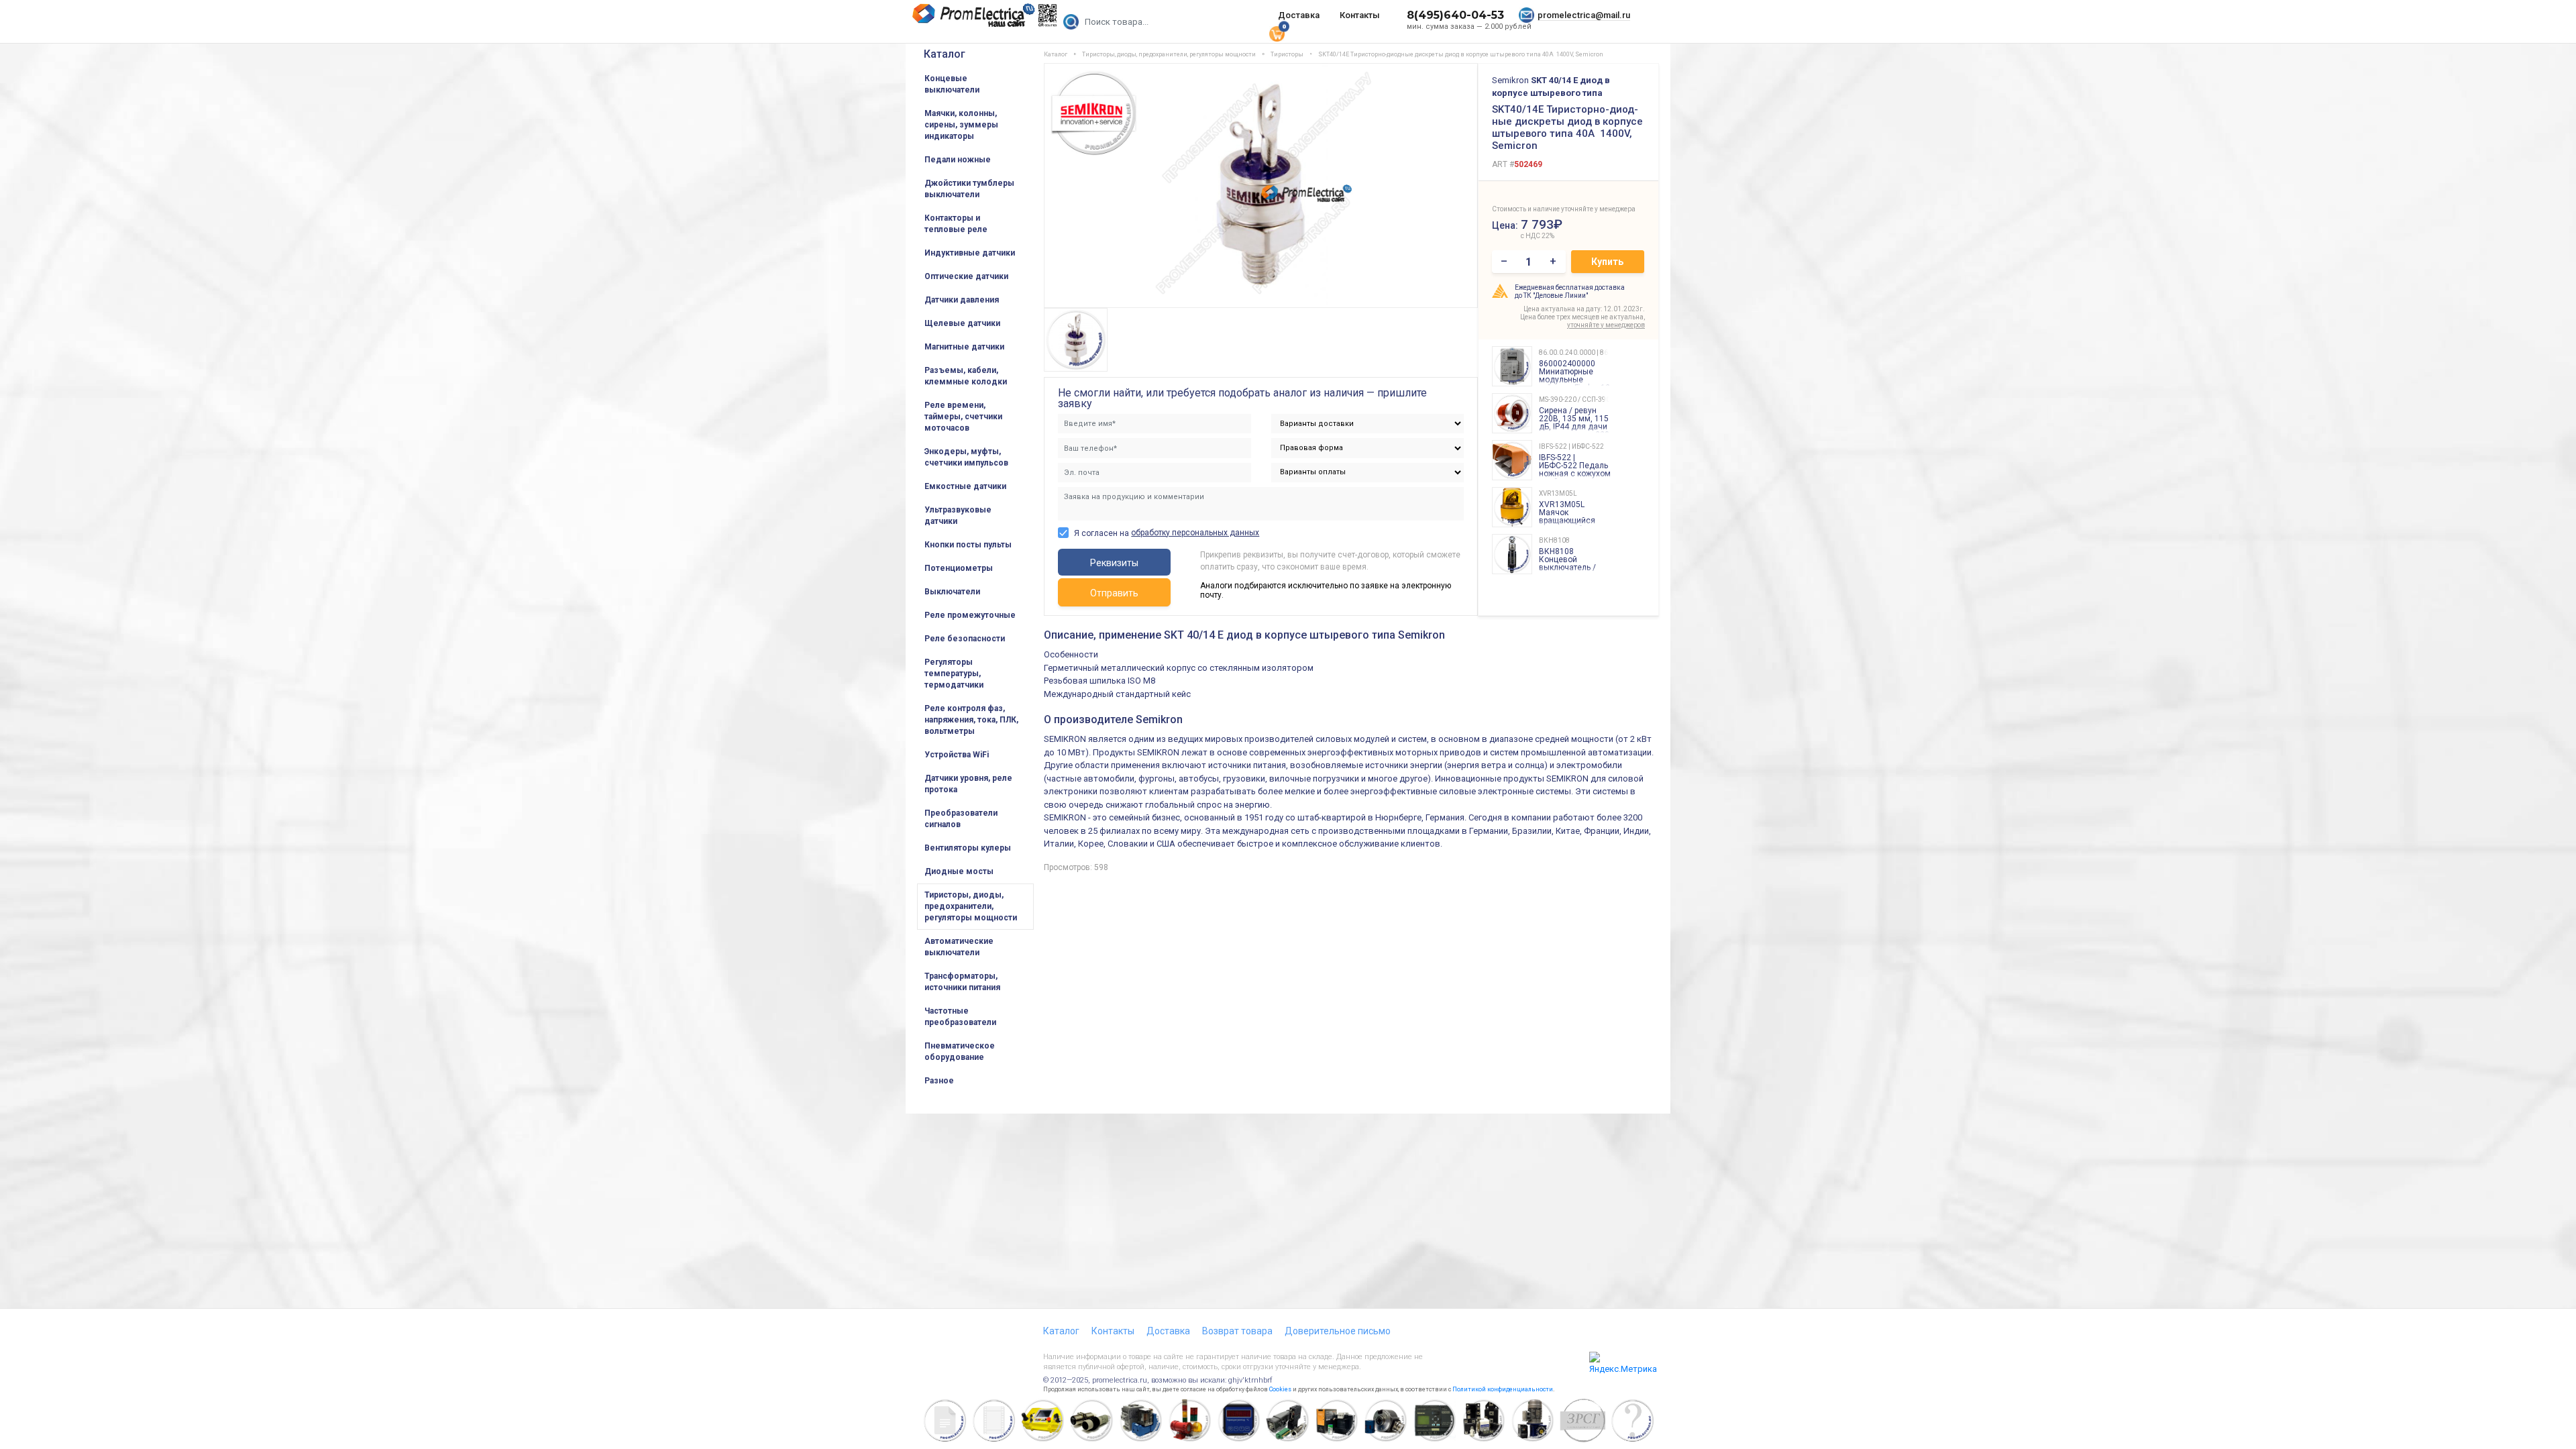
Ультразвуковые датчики (958, 516)
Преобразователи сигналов (961, 819)
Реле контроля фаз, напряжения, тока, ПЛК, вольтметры (971, 720)
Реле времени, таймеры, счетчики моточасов (963, 417)
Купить (1607, 262)
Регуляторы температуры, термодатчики (954, 674)
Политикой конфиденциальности (1503, 1389)
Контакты (1360, 15)
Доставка (1299, 15)
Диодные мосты (959, 871)
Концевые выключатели (952, 84)
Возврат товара (1237, 1331)
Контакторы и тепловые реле (956, 224)
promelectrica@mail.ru (1584, 15)
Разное (939, 1081)
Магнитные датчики (964, 347)
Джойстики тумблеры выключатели (969, 189)
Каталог (945, 54)
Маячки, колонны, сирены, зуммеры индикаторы (961, 125)
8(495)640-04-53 (1455, 15)
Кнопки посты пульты (968, 545)
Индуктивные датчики (970, 253)
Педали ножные (958, 160)
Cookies (1280, 1389)
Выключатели (952, 592)
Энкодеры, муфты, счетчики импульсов (966, 457)
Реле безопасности (965, 639)
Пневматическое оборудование (960, 1052)
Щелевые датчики (962, 323)
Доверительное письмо (1338, 1331)
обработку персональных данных (1195, 533)
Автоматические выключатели (959, 947)
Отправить (1114, 593)
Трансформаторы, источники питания (962, 982)
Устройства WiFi (957, 755)
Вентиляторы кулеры (968, 848)
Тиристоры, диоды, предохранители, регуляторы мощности (971, 906)
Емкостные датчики (965, 486)
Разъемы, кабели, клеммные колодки (966, 376)
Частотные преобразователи (960, 1017)
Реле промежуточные (970, 615)
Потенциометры (959, 568)
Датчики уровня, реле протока (968, 784)
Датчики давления (962, 300)
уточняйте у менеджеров (1606, 325)
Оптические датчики (966, 276)
